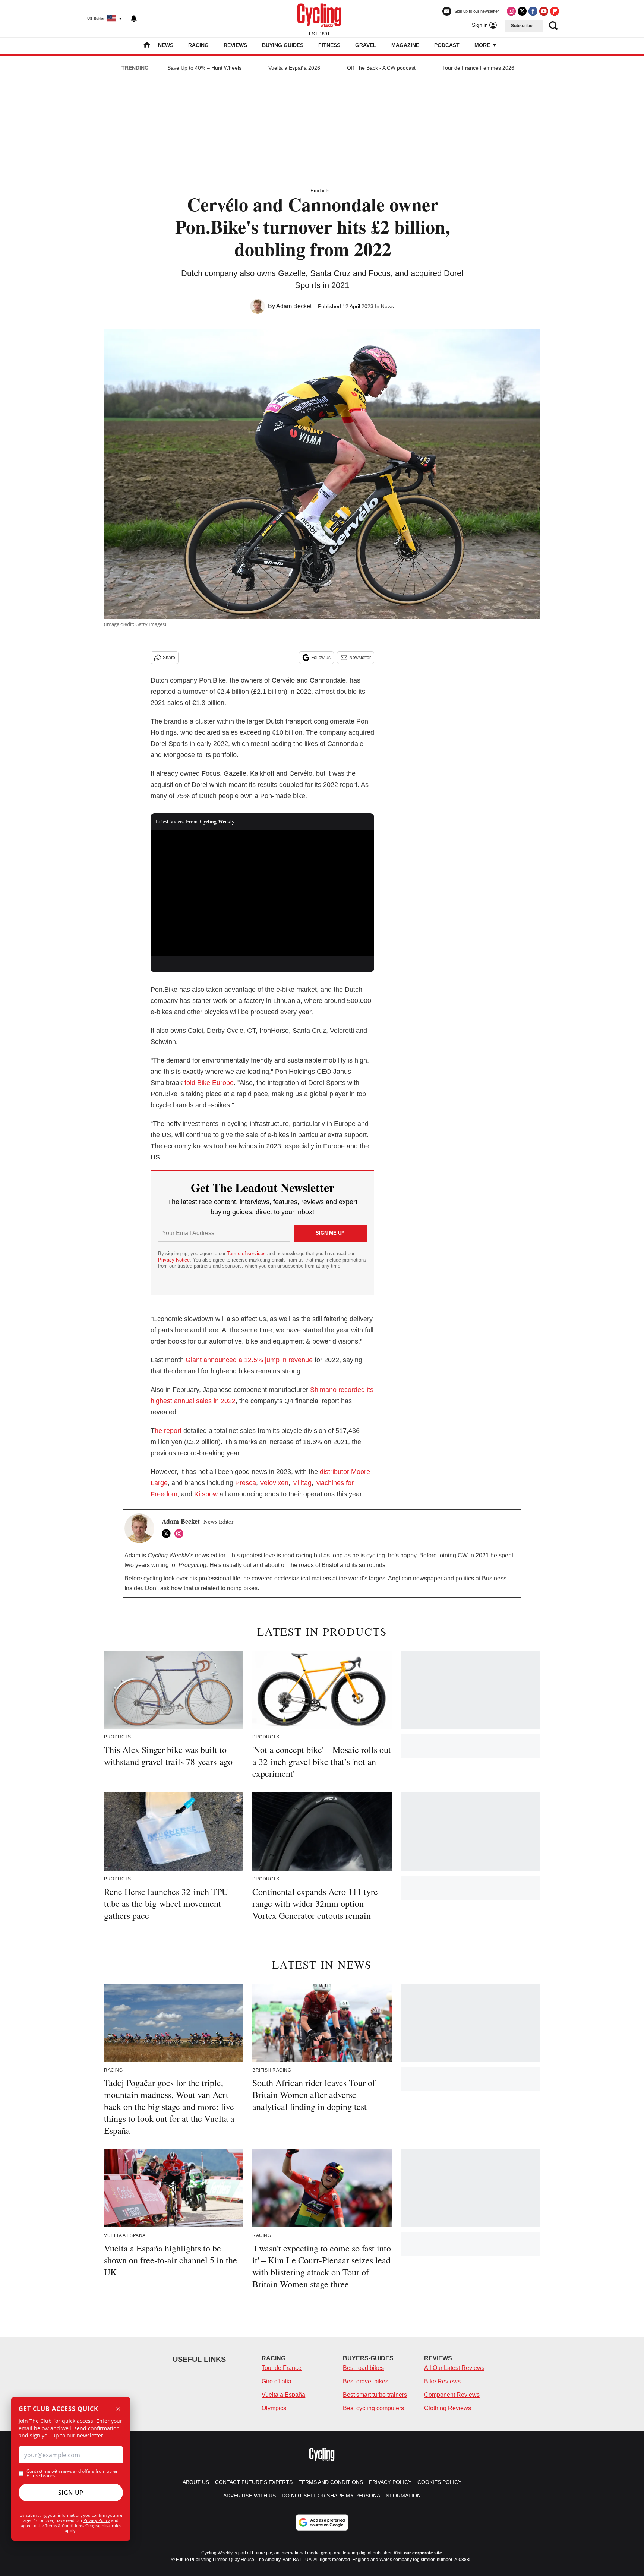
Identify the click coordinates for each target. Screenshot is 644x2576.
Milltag (302, 1483)
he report (168, 1431)
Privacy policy (390, 2482)
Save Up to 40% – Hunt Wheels (204, 68)
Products (320, 191)
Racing (198, 45)
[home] (147, 46)
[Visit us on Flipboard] (555, 11)
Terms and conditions (331, 2482)
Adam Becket (294, 306)
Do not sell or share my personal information (351, 2496)
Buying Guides (283, 45)
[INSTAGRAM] (181, 1534)
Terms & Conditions (64, 2526)
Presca (246, 1483)
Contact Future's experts (254, 2482)
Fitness (329, 45)
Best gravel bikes (366, 2381)
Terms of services (247, 1254)
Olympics (274, 2408)
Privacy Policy (97, 2520)
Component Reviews (452, 2395)
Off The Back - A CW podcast (381, 68)
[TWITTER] (168, 1534)
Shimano (323, 1390)
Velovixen (274, 1483)
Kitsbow (206, 1494)
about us (196, 2482)
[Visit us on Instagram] (511, 11)
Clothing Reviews (448, 2408)
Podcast (447, 45)
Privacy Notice (174, 1260)
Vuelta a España (283, 2395)
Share (169, 658)
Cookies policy (439, 2482)
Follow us (321, 658)
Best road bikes (363, 2368)
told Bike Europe (209, 1083)
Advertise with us (250, 2496)
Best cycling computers (373, 2408)
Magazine (405, 45)
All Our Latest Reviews (454, 2368)
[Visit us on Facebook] (533, 11)
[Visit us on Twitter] (522, 11)
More (483, 45)
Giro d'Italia (277, 2381)
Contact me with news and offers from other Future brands (72, 2474)
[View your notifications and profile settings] (134, 19)
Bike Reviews (442, 2381)
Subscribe (522, 26)
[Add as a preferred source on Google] (322, 2522)
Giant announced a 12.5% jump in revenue (249, 1360)
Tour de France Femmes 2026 (478, 68)
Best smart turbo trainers (375, 2395)
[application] (262, 893)
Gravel (366, 45)
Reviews (235, 45)
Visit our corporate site (418, 2553)
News (166, 45)
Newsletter (360, 658)
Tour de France (282, 2368)
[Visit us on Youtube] (544, 11)
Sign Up (71, 2493)
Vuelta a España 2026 (294, 68)
